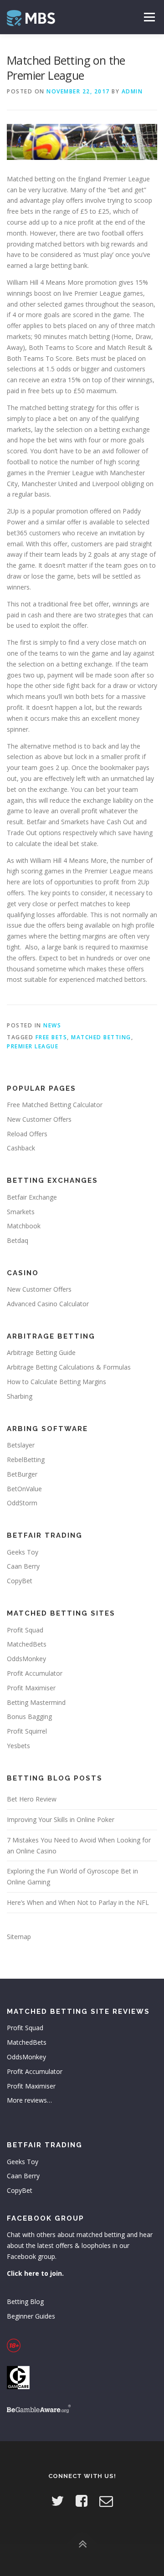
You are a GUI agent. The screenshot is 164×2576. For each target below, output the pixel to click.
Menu (149, 17)
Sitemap (19, 1937)
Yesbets (18, 1746)
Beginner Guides (31, 2316)
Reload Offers (27, 1134)
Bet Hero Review (32, 1799)
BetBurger (22, 1474)
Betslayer (21, 1445)
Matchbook (24, 1226)
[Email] (106, 2501)
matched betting (101, 1037)
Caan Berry (23, 1566)
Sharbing (20, 1396)
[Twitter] (57, 2501)
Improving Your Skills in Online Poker (61, 1819)
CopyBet (20, 1581)
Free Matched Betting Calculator (55, 1105)
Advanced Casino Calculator (48, 1304)
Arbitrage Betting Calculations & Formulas (69, 1367)
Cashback (21, 1148)
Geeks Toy (23, 1552)
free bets (51, 1037)
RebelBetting (26, 1460)
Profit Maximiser (31, 1688)
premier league (33, 1046)
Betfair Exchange (32, 1197)
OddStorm (22, 1503)
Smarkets (21, 1212)
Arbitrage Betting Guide (41, 1352)
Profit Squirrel (27, 1731)
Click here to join (34, 2273)
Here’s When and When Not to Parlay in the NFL (78, 1902)
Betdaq (18, 1240)
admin (132, 91)
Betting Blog (25, 2301)
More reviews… (29, 2100)
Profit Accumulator (35, 1673)
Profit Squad (25, 1630)
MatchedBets (27, 1644)
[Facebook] (82, 2501)
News (52, 1025)
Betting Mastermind (36, 1702)
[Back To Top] (82, 2544)
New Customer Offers (39, 1119)
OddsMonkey (26, 1659)
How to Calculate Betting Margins (56, 1382)
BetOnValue (24, 1489)
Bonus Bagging (29, 1716)
